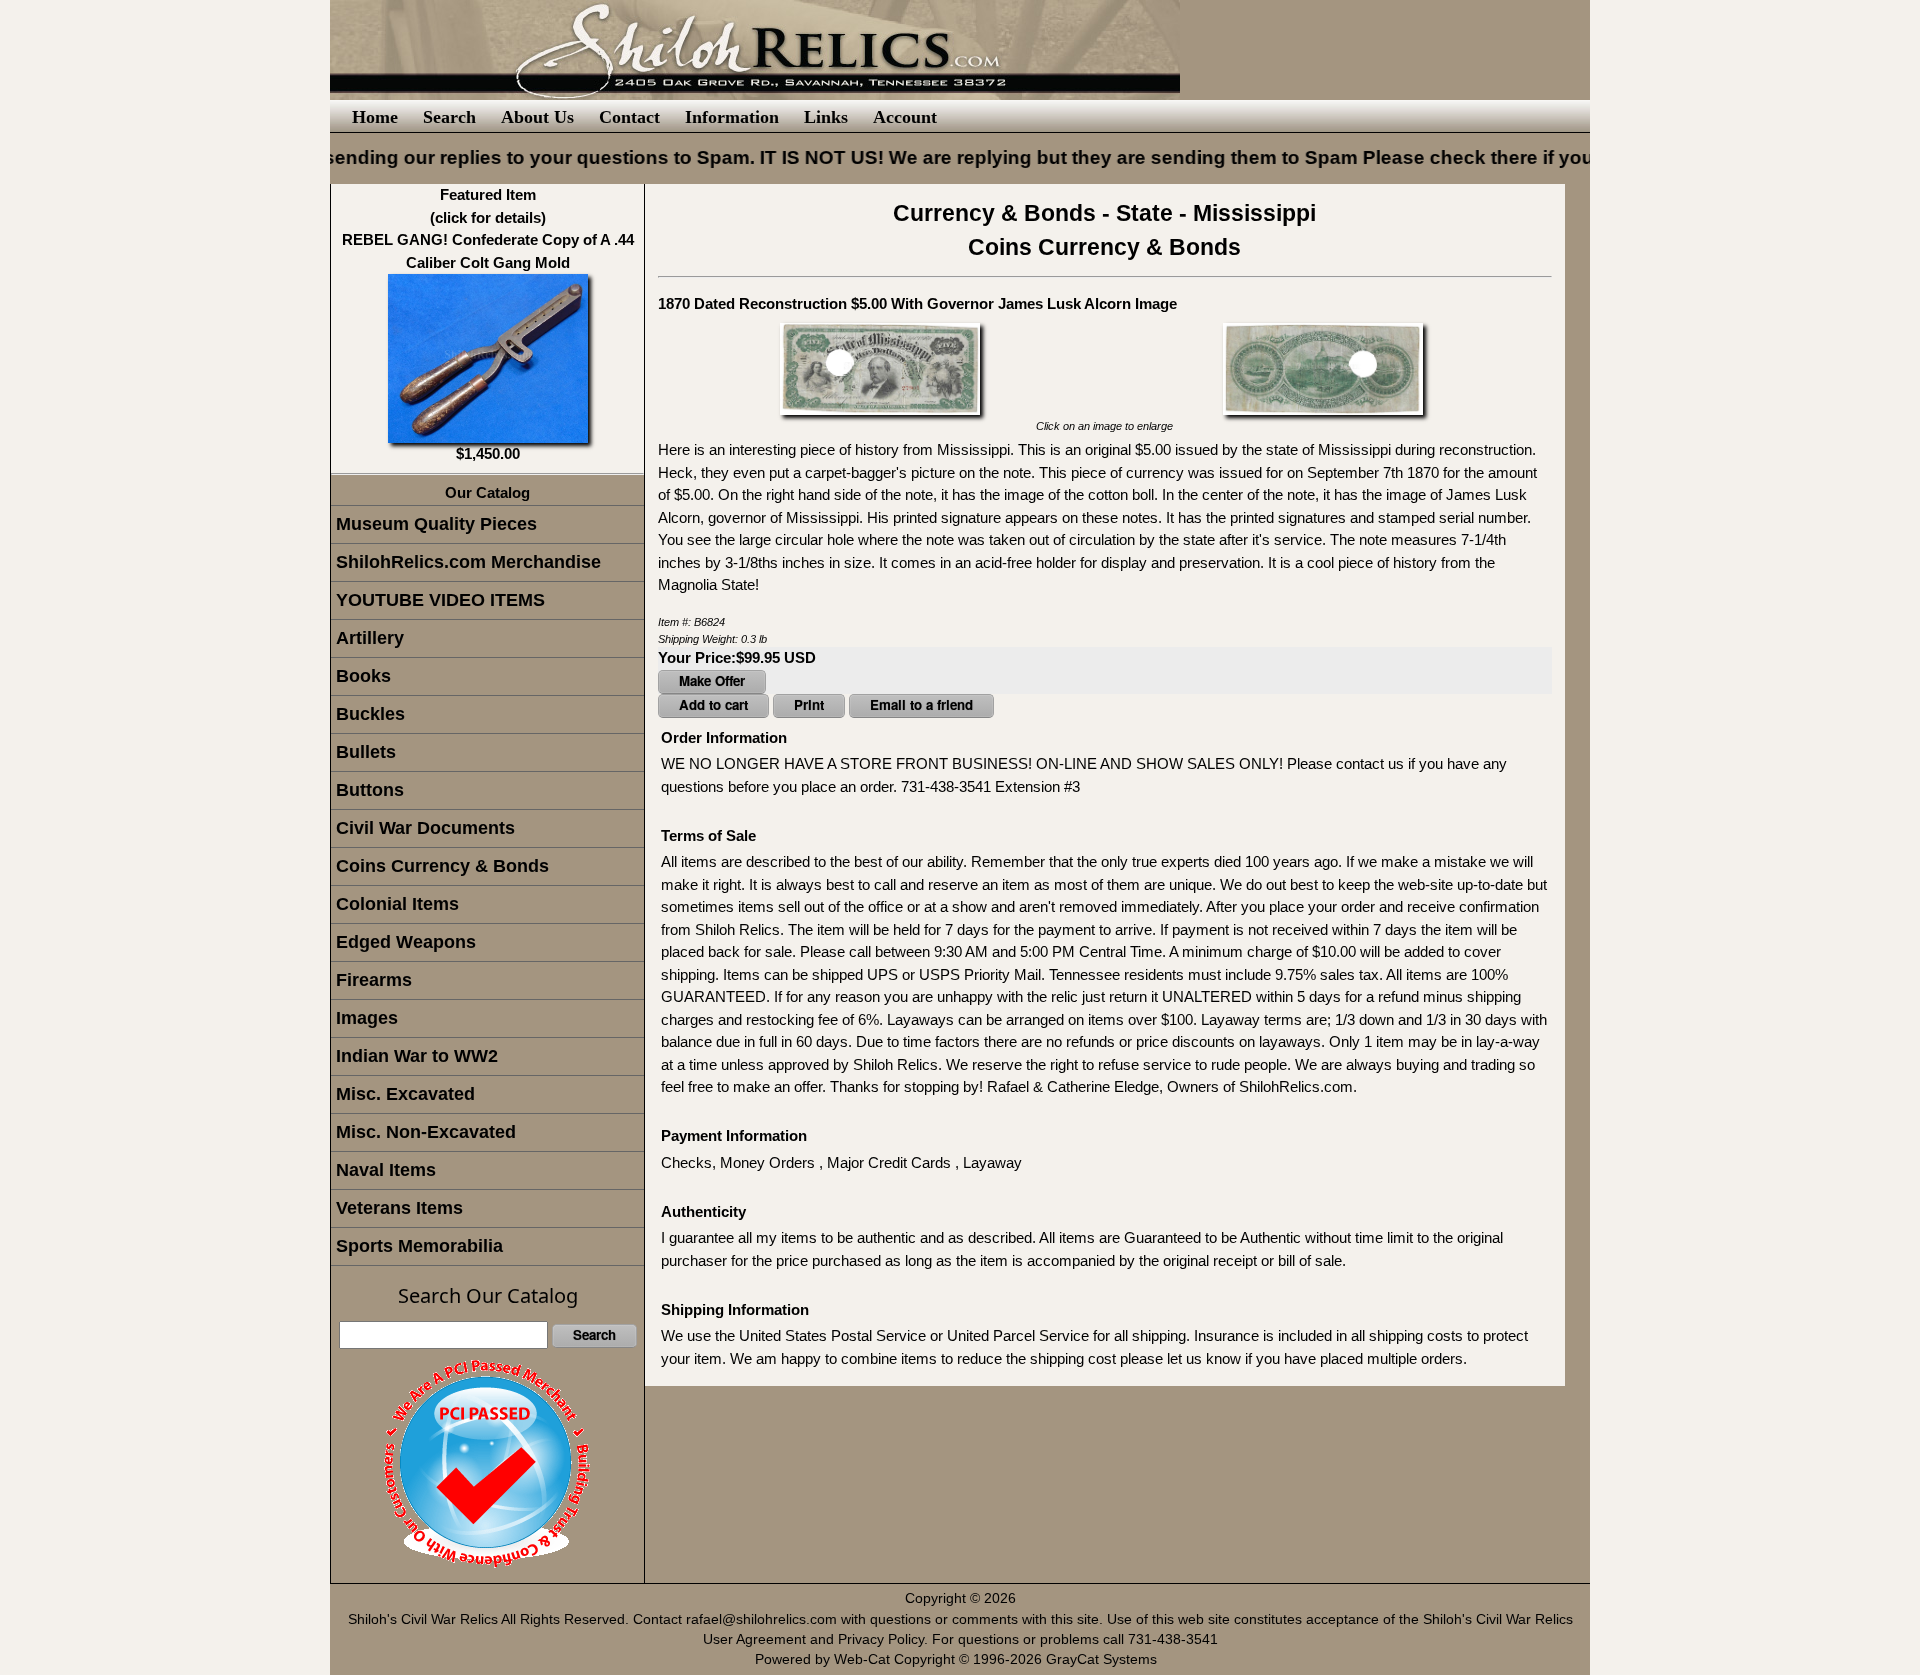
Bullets (366, 752)
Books (363, 676)
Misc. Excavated (405, 1094)
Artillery (370, 638)
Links (826, 117)
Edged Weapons (406, 942)
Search (449, 117)
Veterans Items (399, 1208)
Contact (629, 117)
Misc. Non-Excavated (426, 1132)
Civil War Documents (425, 828)
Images (367, 1018)
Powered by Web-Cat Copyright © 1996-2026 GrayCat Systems (960, 1659)
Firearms (374, 980)
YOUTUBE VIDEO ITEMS (440, 600)
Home (375, 117)
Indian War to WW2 (417, 1056)
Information (732, 117)
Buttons (370, 790)
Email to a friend (921, 704)
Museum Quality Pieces (436, 524)
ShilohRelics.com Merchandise (468, 562)
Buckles (370, 714)
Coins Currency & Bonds (442, 866)
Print (809, 704)
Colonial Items (397, 904)
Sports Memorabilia (419, 1246)
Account (905, 117)
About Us (537, 117)
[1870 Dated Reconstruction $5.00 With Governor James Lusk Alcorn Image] (880, 367)
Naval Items (386, 1170)
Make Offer (712, 680)
